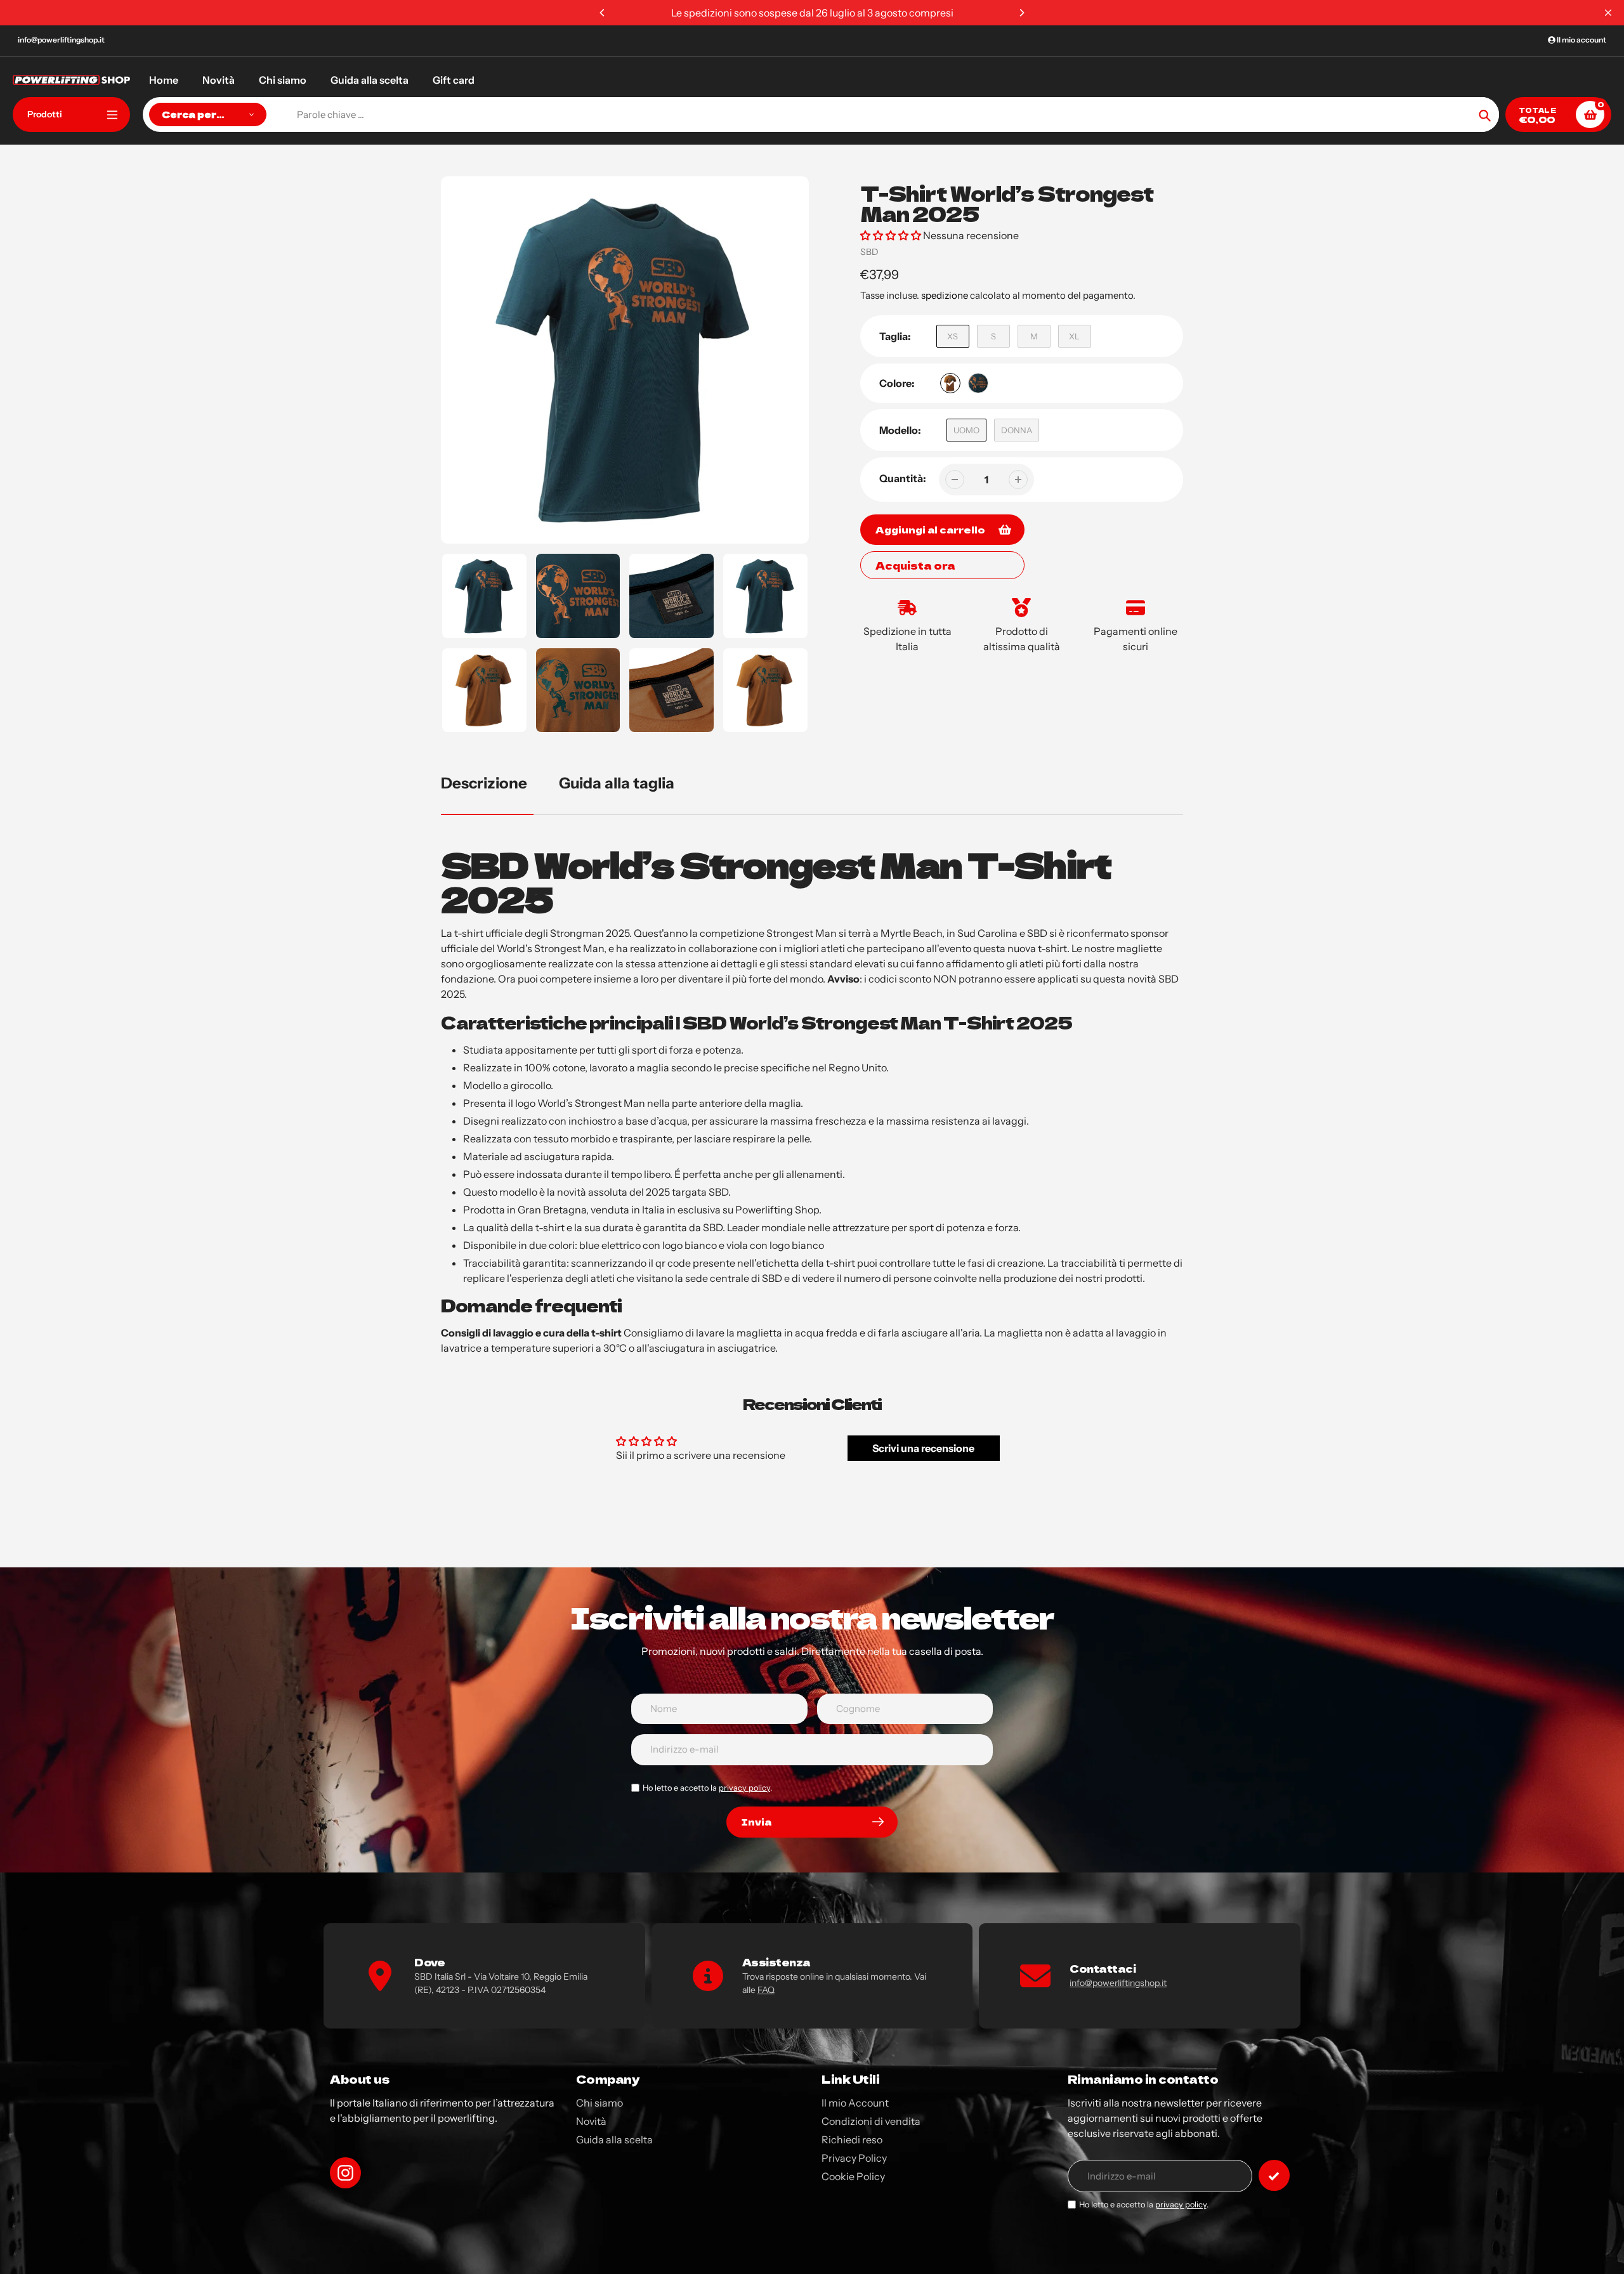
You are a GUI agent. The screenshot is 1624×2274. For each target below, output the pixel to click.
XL (1074, 336)
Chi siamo (599, 2103)
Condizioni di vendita (871, 2121)
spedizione (946, 295)
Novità (591, 2121)
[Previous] (603, 13)
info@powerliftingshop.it (61, 40)
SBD (869, 252)
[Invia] (1274, 2175)
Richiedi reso (852, 2140)
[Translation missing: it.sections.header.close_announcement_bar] (1608, 13)
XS (953, 336)
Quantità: (903, 478)
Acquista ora (915, 565)
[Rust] (950, 383)
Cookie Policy (853, 2176)
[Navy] (978, 383)
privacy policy (744, 1788)
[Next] (1021, 13)
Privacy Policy (854, 2158)
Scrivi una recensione (923, 1448)
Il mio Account (855, 2103)
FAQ (766, 1990)
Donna (1017, 430)
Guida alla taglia (617, 783)
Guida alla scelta (614, 2140)
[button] (891, 235)
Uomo (966, 430)
